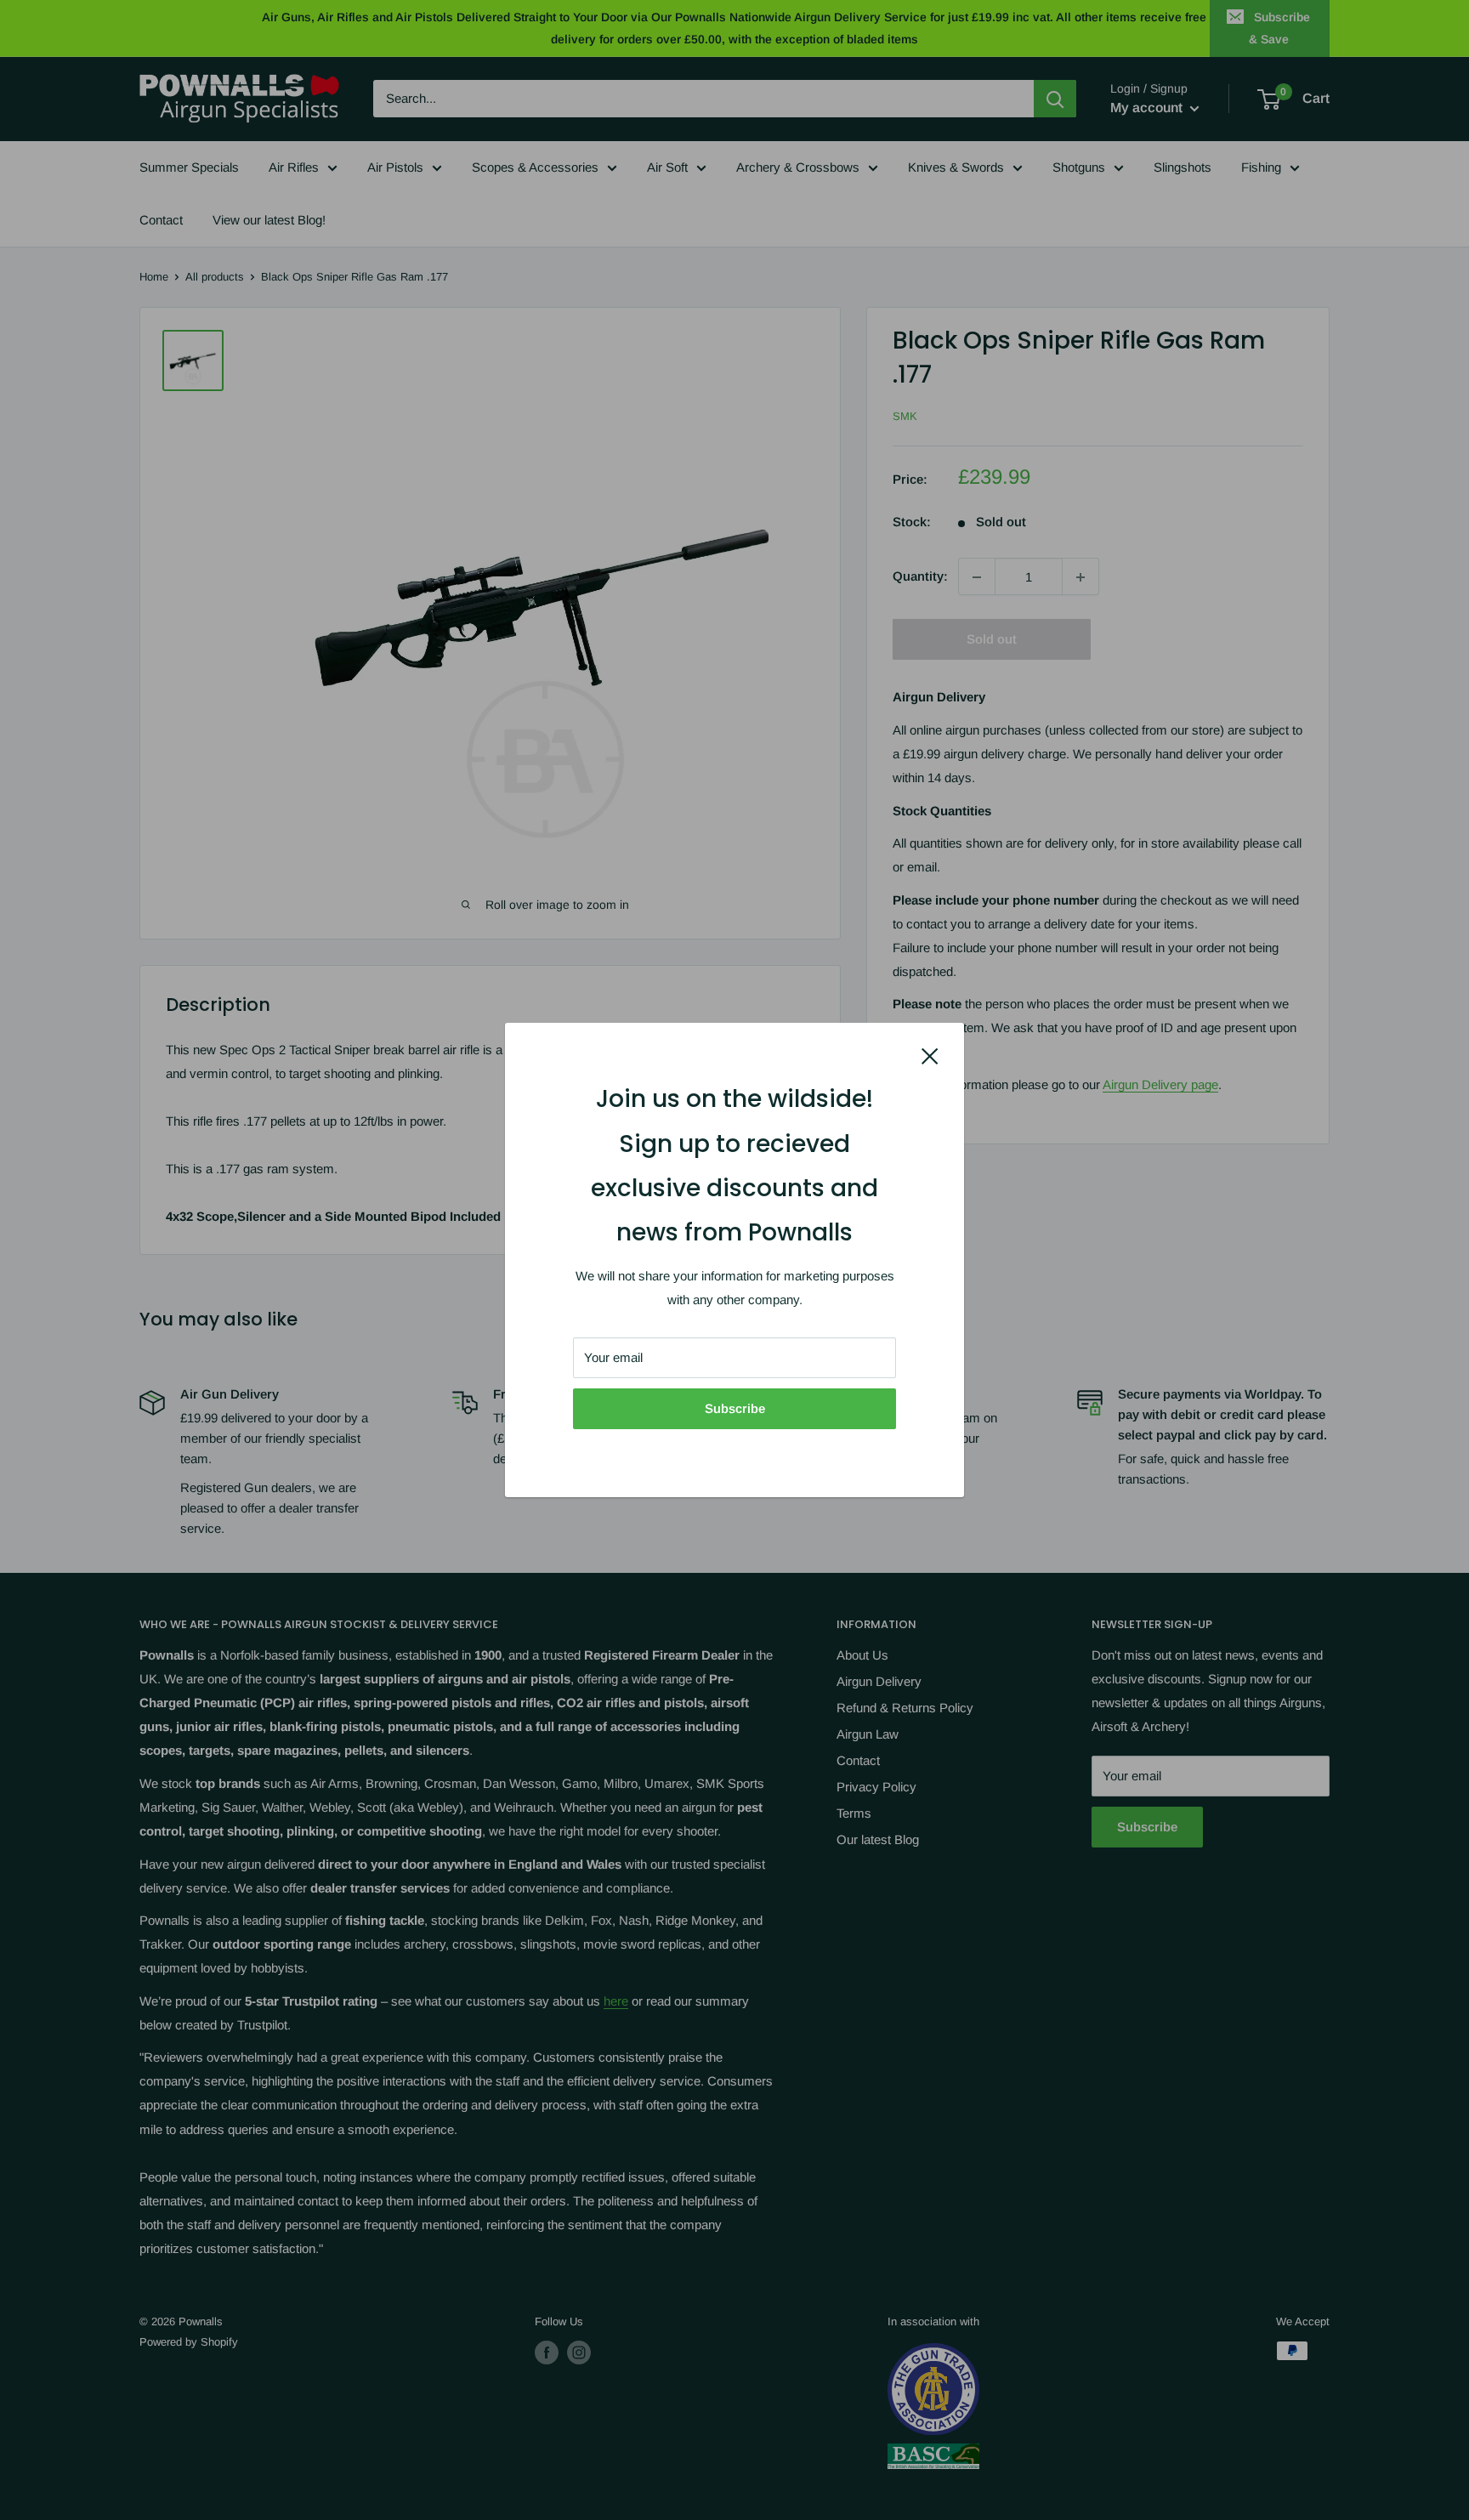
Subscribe (735, 1408)
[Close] (930, 1055)
